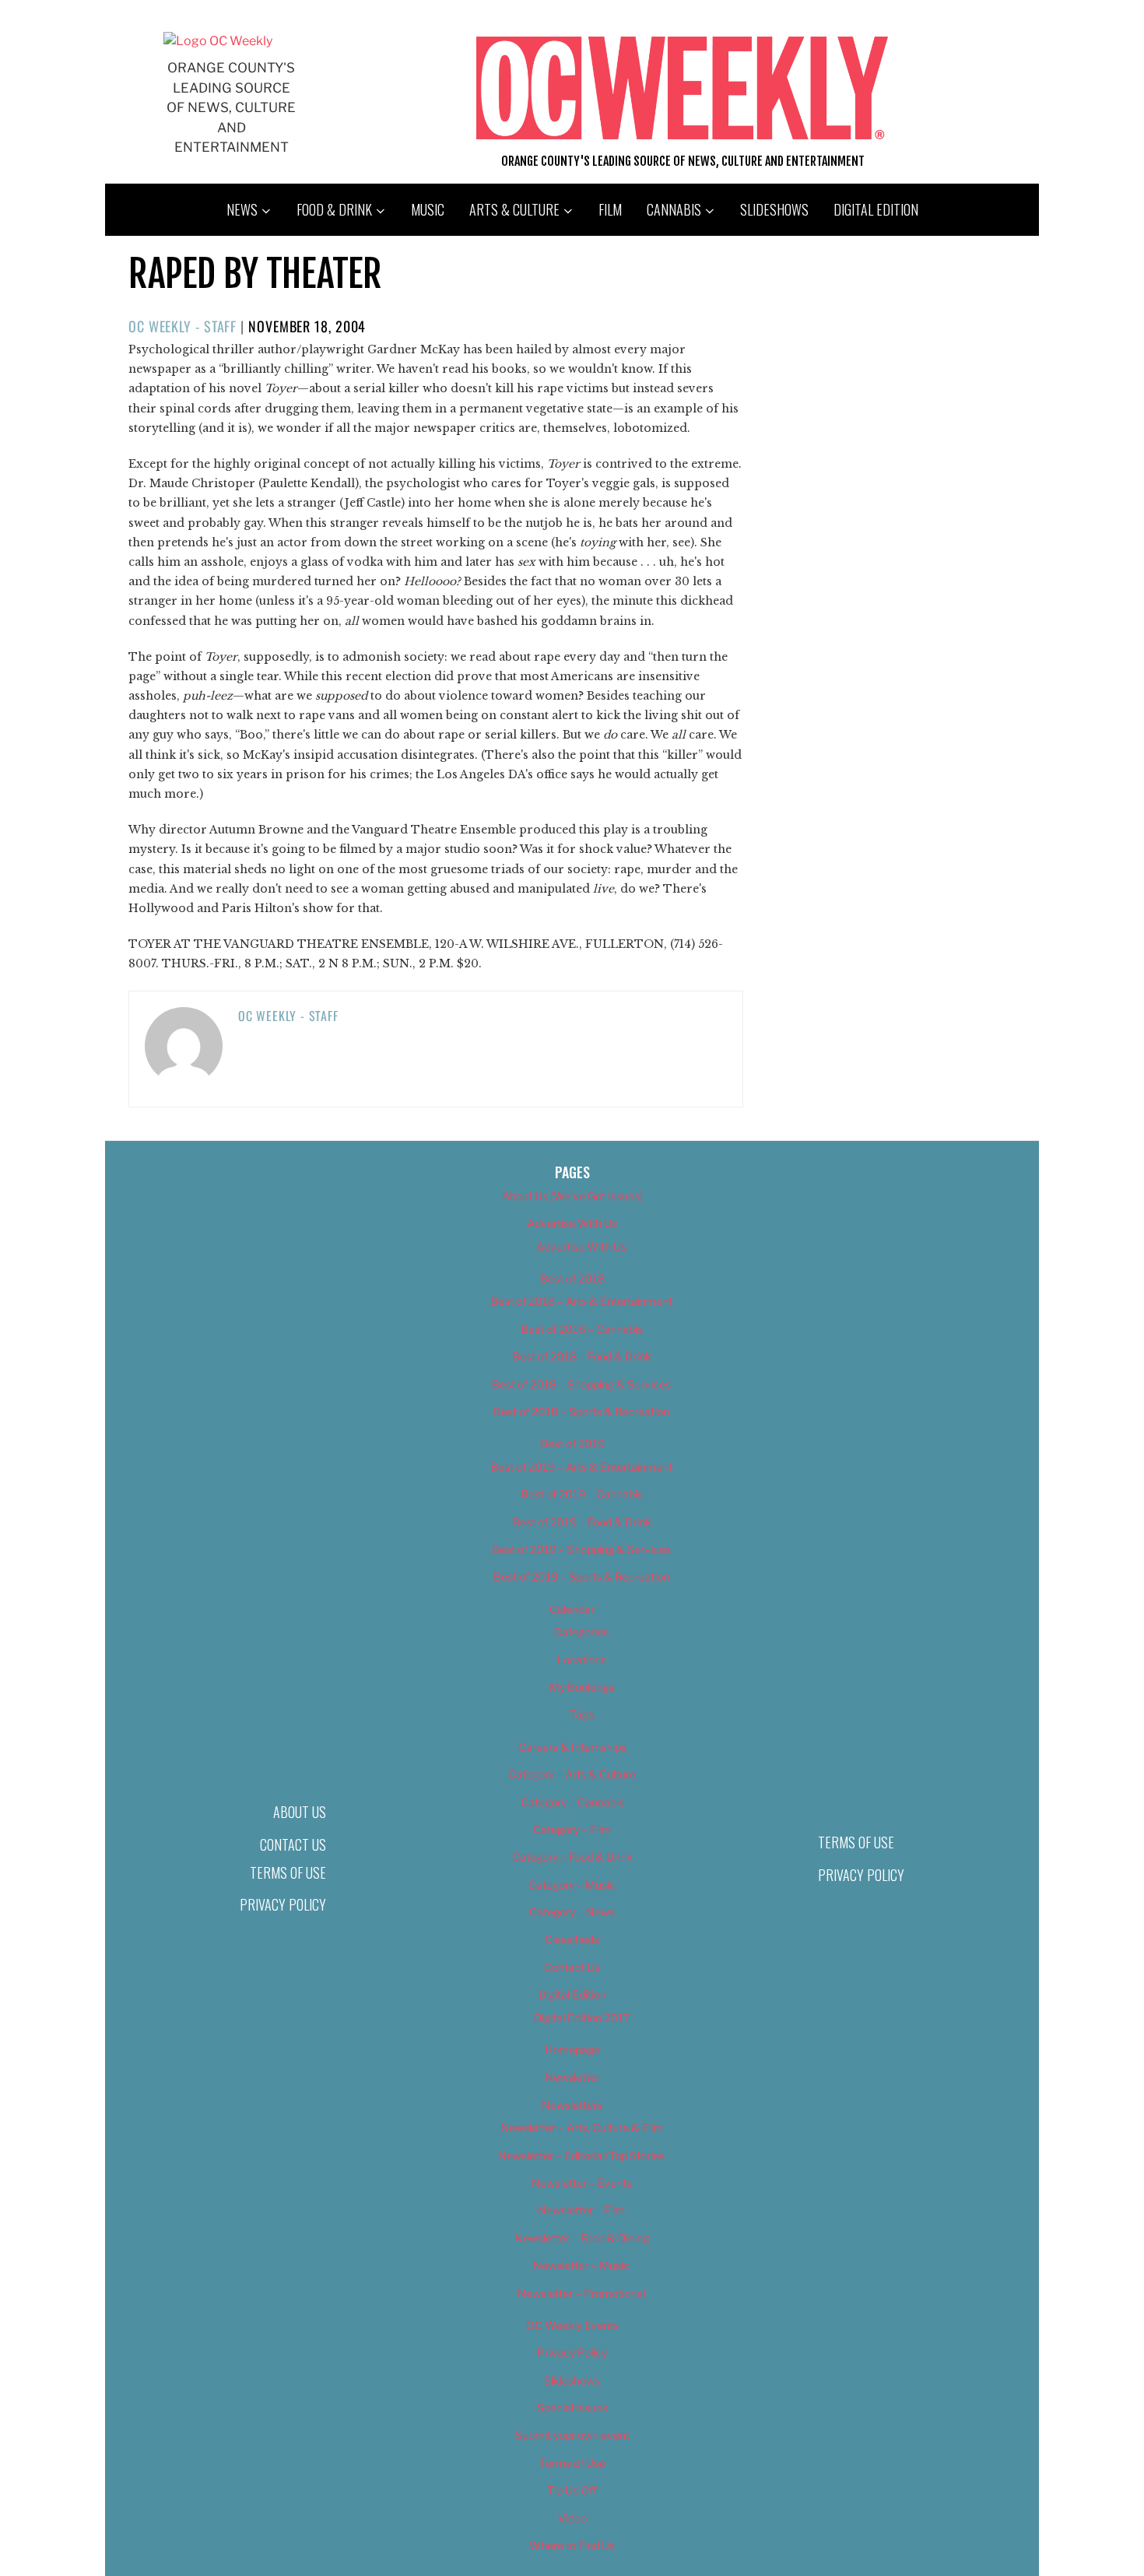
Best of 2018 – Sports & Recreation (581, 1411)
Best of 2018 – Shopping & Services (581, 1384)
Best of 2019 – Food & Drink (582, 1522)
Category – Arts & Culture (572, 1774)
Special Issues (572, 2408)
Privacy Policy (283, 1904)
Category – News (572, 1912)
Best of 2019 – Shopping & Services (581, 1549)
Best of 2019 (572, 1443)
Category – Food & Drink (572, 1857)
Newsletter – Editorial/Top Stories (581, 2155)
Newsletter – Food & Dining (582, 2238)
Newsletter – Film (581, 2210)
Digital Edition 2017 (582, 2018)
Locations (582, 1660)
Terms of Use (288, 1872)
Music (428, 209)
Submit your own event (572, 2435)
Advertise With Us (572, 1223)
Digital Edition (876, 209)
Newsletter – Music (581, 2265)
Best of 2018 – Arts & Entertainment (581, 1301)
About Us (300, 1812)
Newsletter (572, 2077)
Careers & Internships (572, 1747)
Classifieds (572, 1939)
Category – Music (572, 1885)
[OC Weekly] (218, 41)
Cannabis (674, 209)
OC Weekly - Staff (182, 326)
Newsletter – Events (582, 2183)
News (242, 209)
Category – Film (572, 1829)
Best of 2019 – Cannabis (582, 1494)
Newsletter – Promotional (581, 2293)
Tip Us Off (572, 2490)
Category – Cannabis (572, 1802)
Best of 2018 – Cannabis (582, 1329)
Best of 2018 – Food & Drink (582, 1356)
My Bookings (582, 1687)
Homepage (572, 2050)
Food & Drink (334, 209)
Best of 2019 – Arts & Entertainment (581, 1467)
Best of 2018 (572, 1278)
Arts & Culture (514, 209)
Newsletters (572, 2105)
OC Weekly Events (572, 2325)
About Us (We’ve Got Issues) (572, 1196)
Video (572, 2518)
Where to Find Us (572, 2545)
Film (610, 209)
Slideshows (774, 209)
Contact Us (293, 1844)
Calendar (572, 1609)
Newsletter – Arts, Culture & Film (582, 2127)
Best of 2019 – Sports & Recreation (581, 1576)
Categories (581, 1632)
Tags (582, 1714)
